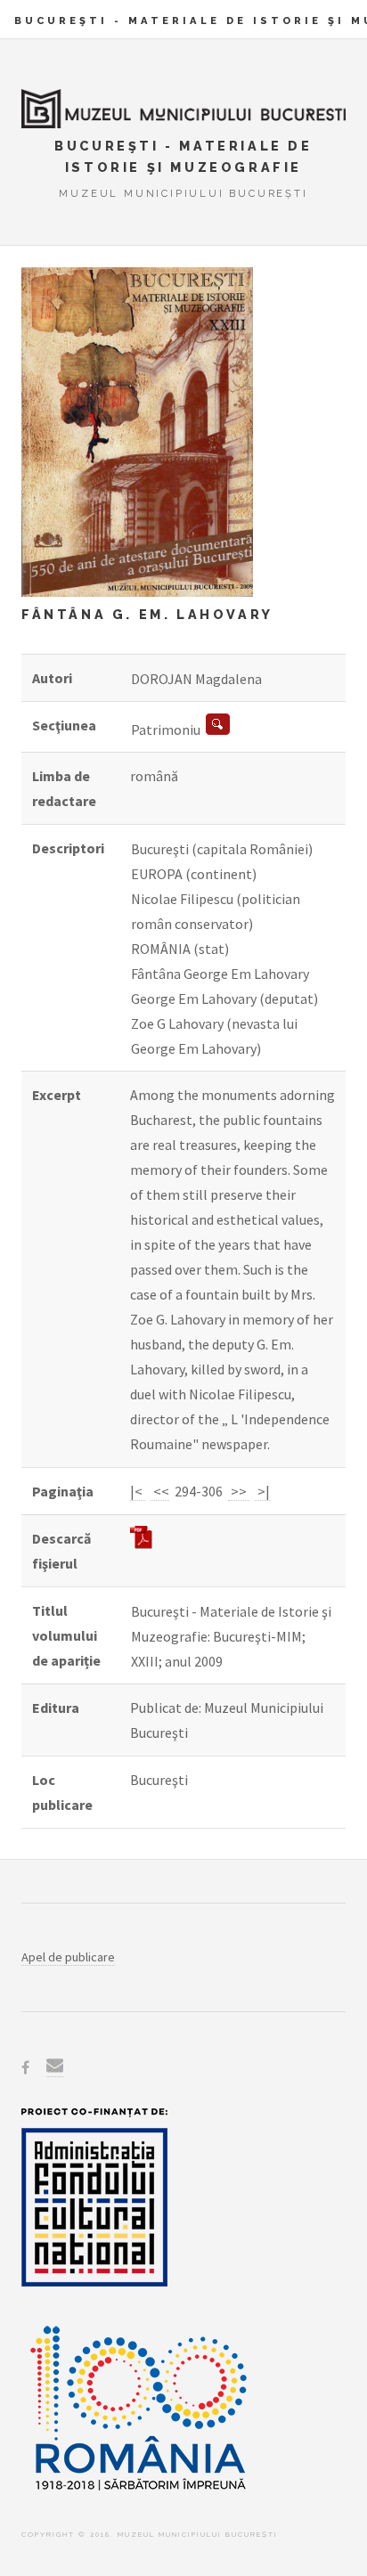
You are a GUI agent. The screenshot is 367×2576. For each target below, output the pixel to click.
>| (262, 1491)
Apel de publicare (68, 1957)
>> (239, 1491)
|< (138, 1491)
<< (160, 1491)
